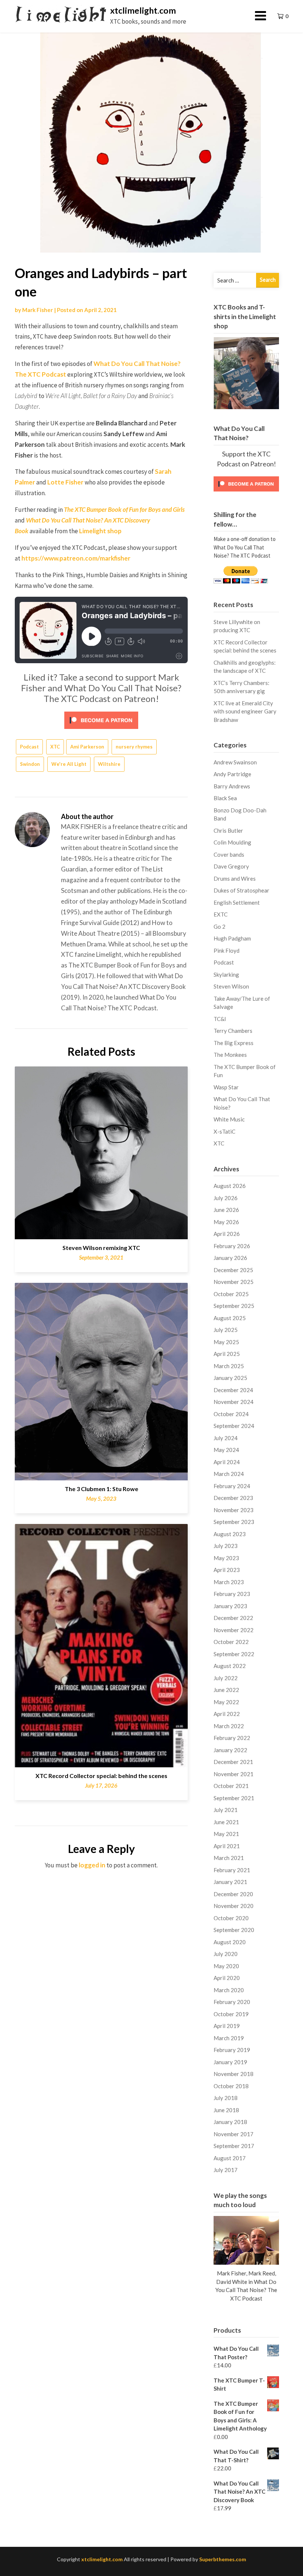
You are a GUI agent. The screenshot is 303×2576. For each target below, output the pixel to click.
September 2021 (234, 1798)
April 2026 (227, 1234)
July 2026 (226, 1198)
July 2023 (226, 1546)
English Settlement (237, 902)
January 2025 (230, 1378)
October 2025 (231, 1294)
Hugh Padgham (232, 938)
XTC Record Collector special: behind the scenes (101, 1776)
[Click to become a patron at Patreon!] (101, 720)
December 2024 (233, 1390)
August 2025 (230, 1318)
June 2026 (226, 1210)
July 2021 (226, 1810)
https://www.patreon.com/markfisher (76, 558)
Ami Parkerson (87, 747)
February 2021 (232, 1870)
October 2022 (231, 1642)
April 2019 (227, 2026)
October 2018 (231, 2086)
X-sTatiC (224, 1131)
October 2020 (231, 1918)
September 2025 (234, 1306)
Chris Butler (228, 830)
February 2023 (232, 1594)
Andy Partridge (232, 774)
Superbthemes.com (223, 2559)
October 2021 (231, 1786)
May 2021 (226, 1834)
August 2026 (230, 1186)
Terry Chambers (233, 1031)
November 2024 (234, 1402)
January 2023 (230, 1606)
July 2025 (226, 1330)
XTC (55, 747)
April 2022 (227, 1714)
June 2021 (226, 1822)
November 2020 (234, 1906)
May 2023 (226, 1558)
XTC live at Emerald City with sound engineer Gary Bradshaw (245, 711)
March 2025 (229, 1366)
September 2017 (234, 2146)
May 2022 (226, 1702)
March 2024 (229, 1474)
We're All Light (69, 764)
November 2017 (234, 2134)
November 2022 (234, 1630)
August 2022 (230, 1666)
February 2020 (232, 2002)
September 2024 (234, 1426)
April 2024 (227, 1462)
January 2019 (230, 2062)
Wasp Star (226, 1087)
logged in (92, 1865)
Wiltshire (109, 764)
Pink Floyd (227, 950)
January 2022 (230, 1750)
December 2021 (233, 1762)
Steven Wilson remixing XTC (101, 1248)
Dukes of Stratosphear (241, 890)
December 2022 (233, 1618)
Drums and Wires (235, 878)
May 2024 (226, 1450)
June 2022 (226, 1690)
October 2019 (231, 2014)
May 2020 (226, 1966)
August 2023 (230, 1534)
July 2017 (226, 2170)
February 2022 (232, 1738)
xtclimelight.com (143, 10)
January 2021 (230, 1882)
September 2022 (234, 1654)
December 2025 (233, 1270)
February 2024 (232, 1486)
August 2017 (230, 2158)
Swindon (30, 764)
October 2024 (231, 1414)
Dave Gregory (231, 866)
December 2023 (233, 1498)
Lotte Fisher (65, 482)
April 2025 (227, 1354)
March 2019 (229, 2038)
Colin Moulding (232, 842)
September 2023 (234, 1522)
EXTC (221, 914)
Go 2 (219, 926)
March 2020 (229, 1990)
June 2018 (226, 2110)
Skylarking (226, 974)
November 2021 (234, 1774)
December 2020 (233, 1894)
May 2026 (226, 1222)
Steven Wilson (231, 986)
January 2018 (230, 2122)
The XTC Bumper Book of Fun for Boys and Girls (124, 509)
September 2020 (234, 1930)
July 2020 (226, 1954)
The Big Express (234, 1043)
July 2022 (226, 1678)
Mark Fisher (38, 310)
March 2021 (229, 1858)
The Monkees (230, 1055)
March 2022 (229, 1726)
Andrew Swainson (235, 762)
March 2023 (229, 1582)
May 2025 (226, 1342)
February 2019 (232, 2050)
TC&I (220, 1019)
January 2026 (230, 1258)
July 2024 (226, 1438)
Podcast (29, 747)
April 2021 (227, 1846)
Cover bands (229, 854)
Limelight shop (100, 531)
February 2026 (232, 1246)
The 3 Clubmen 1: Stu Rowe (101, 1489)
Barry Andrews (232, 786)
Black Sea (225, 798)
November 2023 (234, 1510)
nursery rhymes (134, 747)
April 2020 (227, 1978)
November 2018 (234, 2074)
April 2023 (227, 1570)
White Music (229, 1119)
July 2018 (226, 2098)
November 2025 (234, 1282)
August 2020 (230, 1942)
